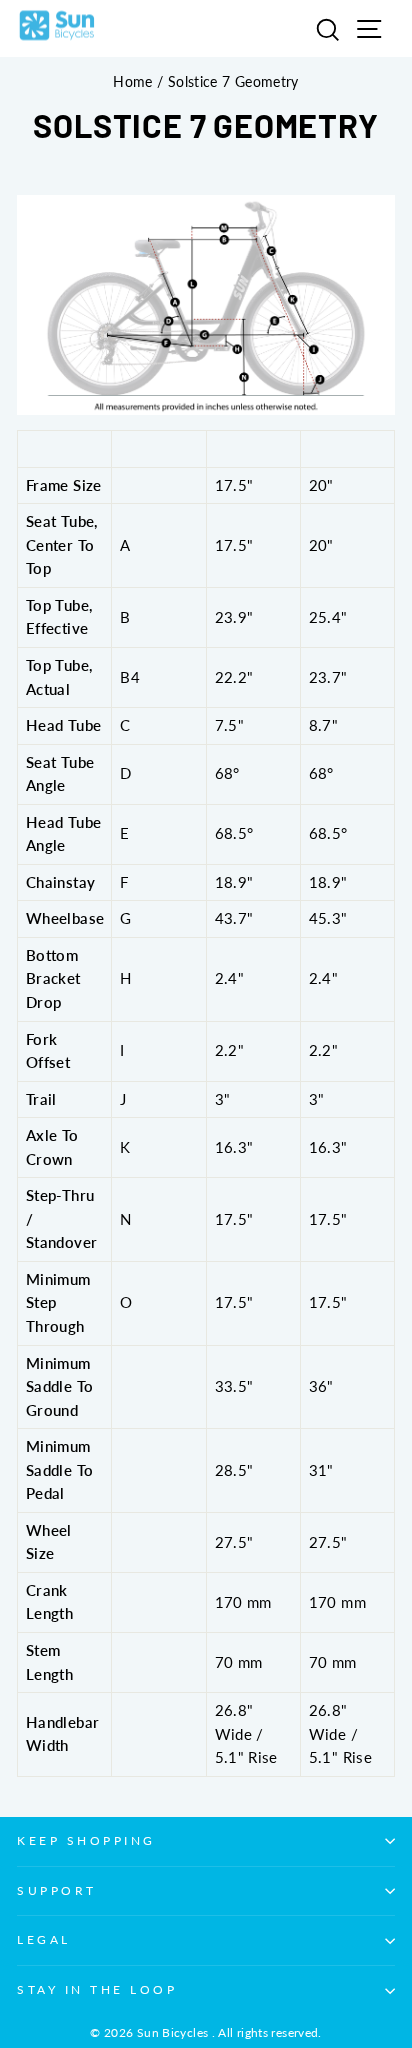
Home (132, 82)
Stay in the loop (97, 1989)
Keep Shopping (86, 1840)
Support (57, 1890)
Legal (44, 1939)
